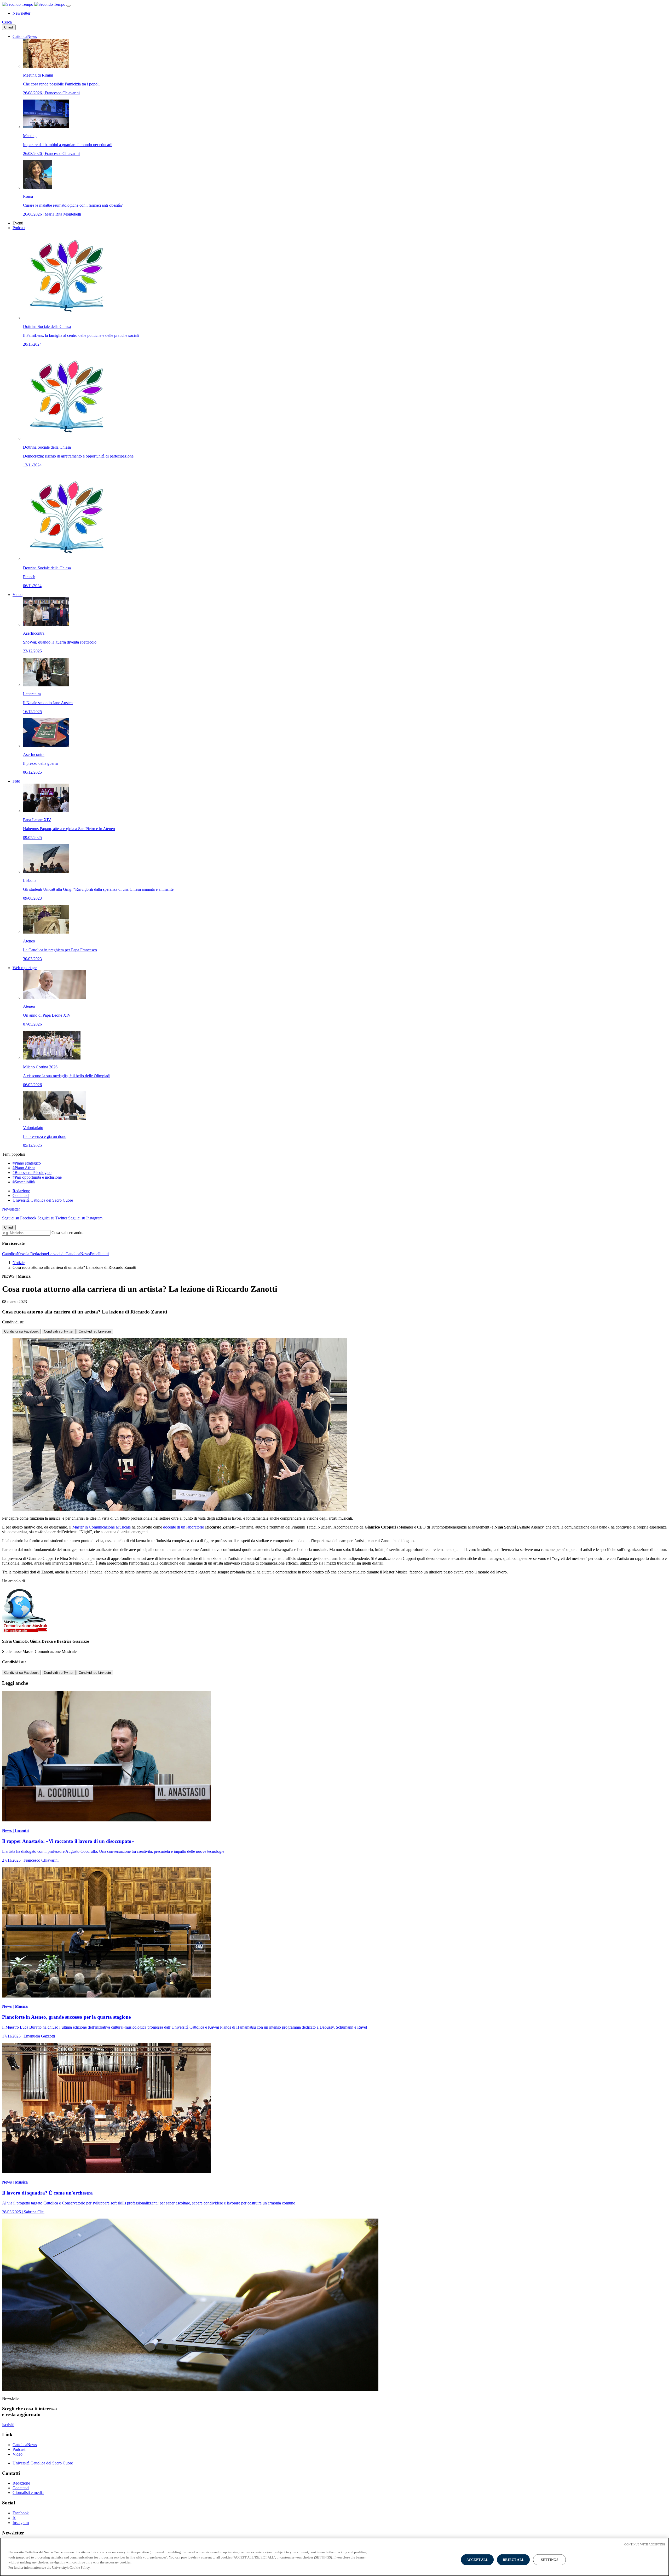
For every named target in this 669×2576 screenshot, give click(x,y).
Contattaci (21, 1196)
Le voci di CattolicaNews (69, 1254)
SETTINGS (550, 2560)
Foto (16, 781)
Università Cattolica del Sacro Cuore (43, 1200)
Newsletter (21, 13)
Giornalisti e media (28, 2493)
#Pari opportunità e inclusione (37, 1177)
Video (18, 595)
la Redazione (37, 1254)
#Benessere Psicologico (32, 1173)
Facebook (21, 2513)
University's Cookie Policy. (71, 2567)
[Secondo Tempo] (34, 4)
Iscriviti (8, 2425)
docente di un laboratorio (184, 1527)
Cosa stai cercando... (68, 1233)
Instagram (21, 2523)
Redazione (21, 1191)
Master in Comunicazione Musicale (102, 1527)
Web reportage (25, 968)
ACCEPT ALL (477, 2560)
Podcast (19, 228)
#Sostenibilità (24, 1182)
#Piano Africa (24, 1168)
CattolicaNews (25, 36)
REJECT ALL (514, 2560)
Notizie (19, 1263)
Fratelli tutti (99, 1254)
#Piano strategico (27, 1163)
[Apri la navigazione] (68, 6)
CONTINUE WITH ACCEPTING (645, 2544)
